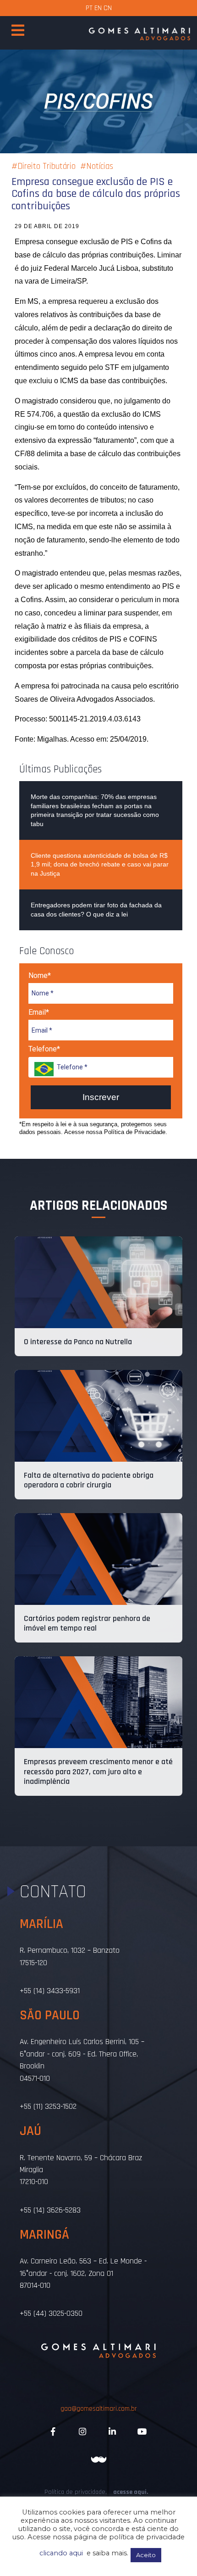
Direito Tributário (47, 166)
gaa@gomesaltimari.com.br (99, 2409)
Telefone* (44, 1049)
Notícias (100, 166)
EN (98, 8)
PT (89, 8)
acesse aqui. (131, 2492)
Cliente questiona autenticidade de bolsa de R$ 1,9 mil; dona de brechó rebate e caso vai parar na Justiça (100, 864)
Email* (39, 1012)
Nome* (40, 975)
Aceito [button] (146, 2555)
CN (108, 8)
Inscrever (101, 1097)
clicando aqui (61, 2553)
